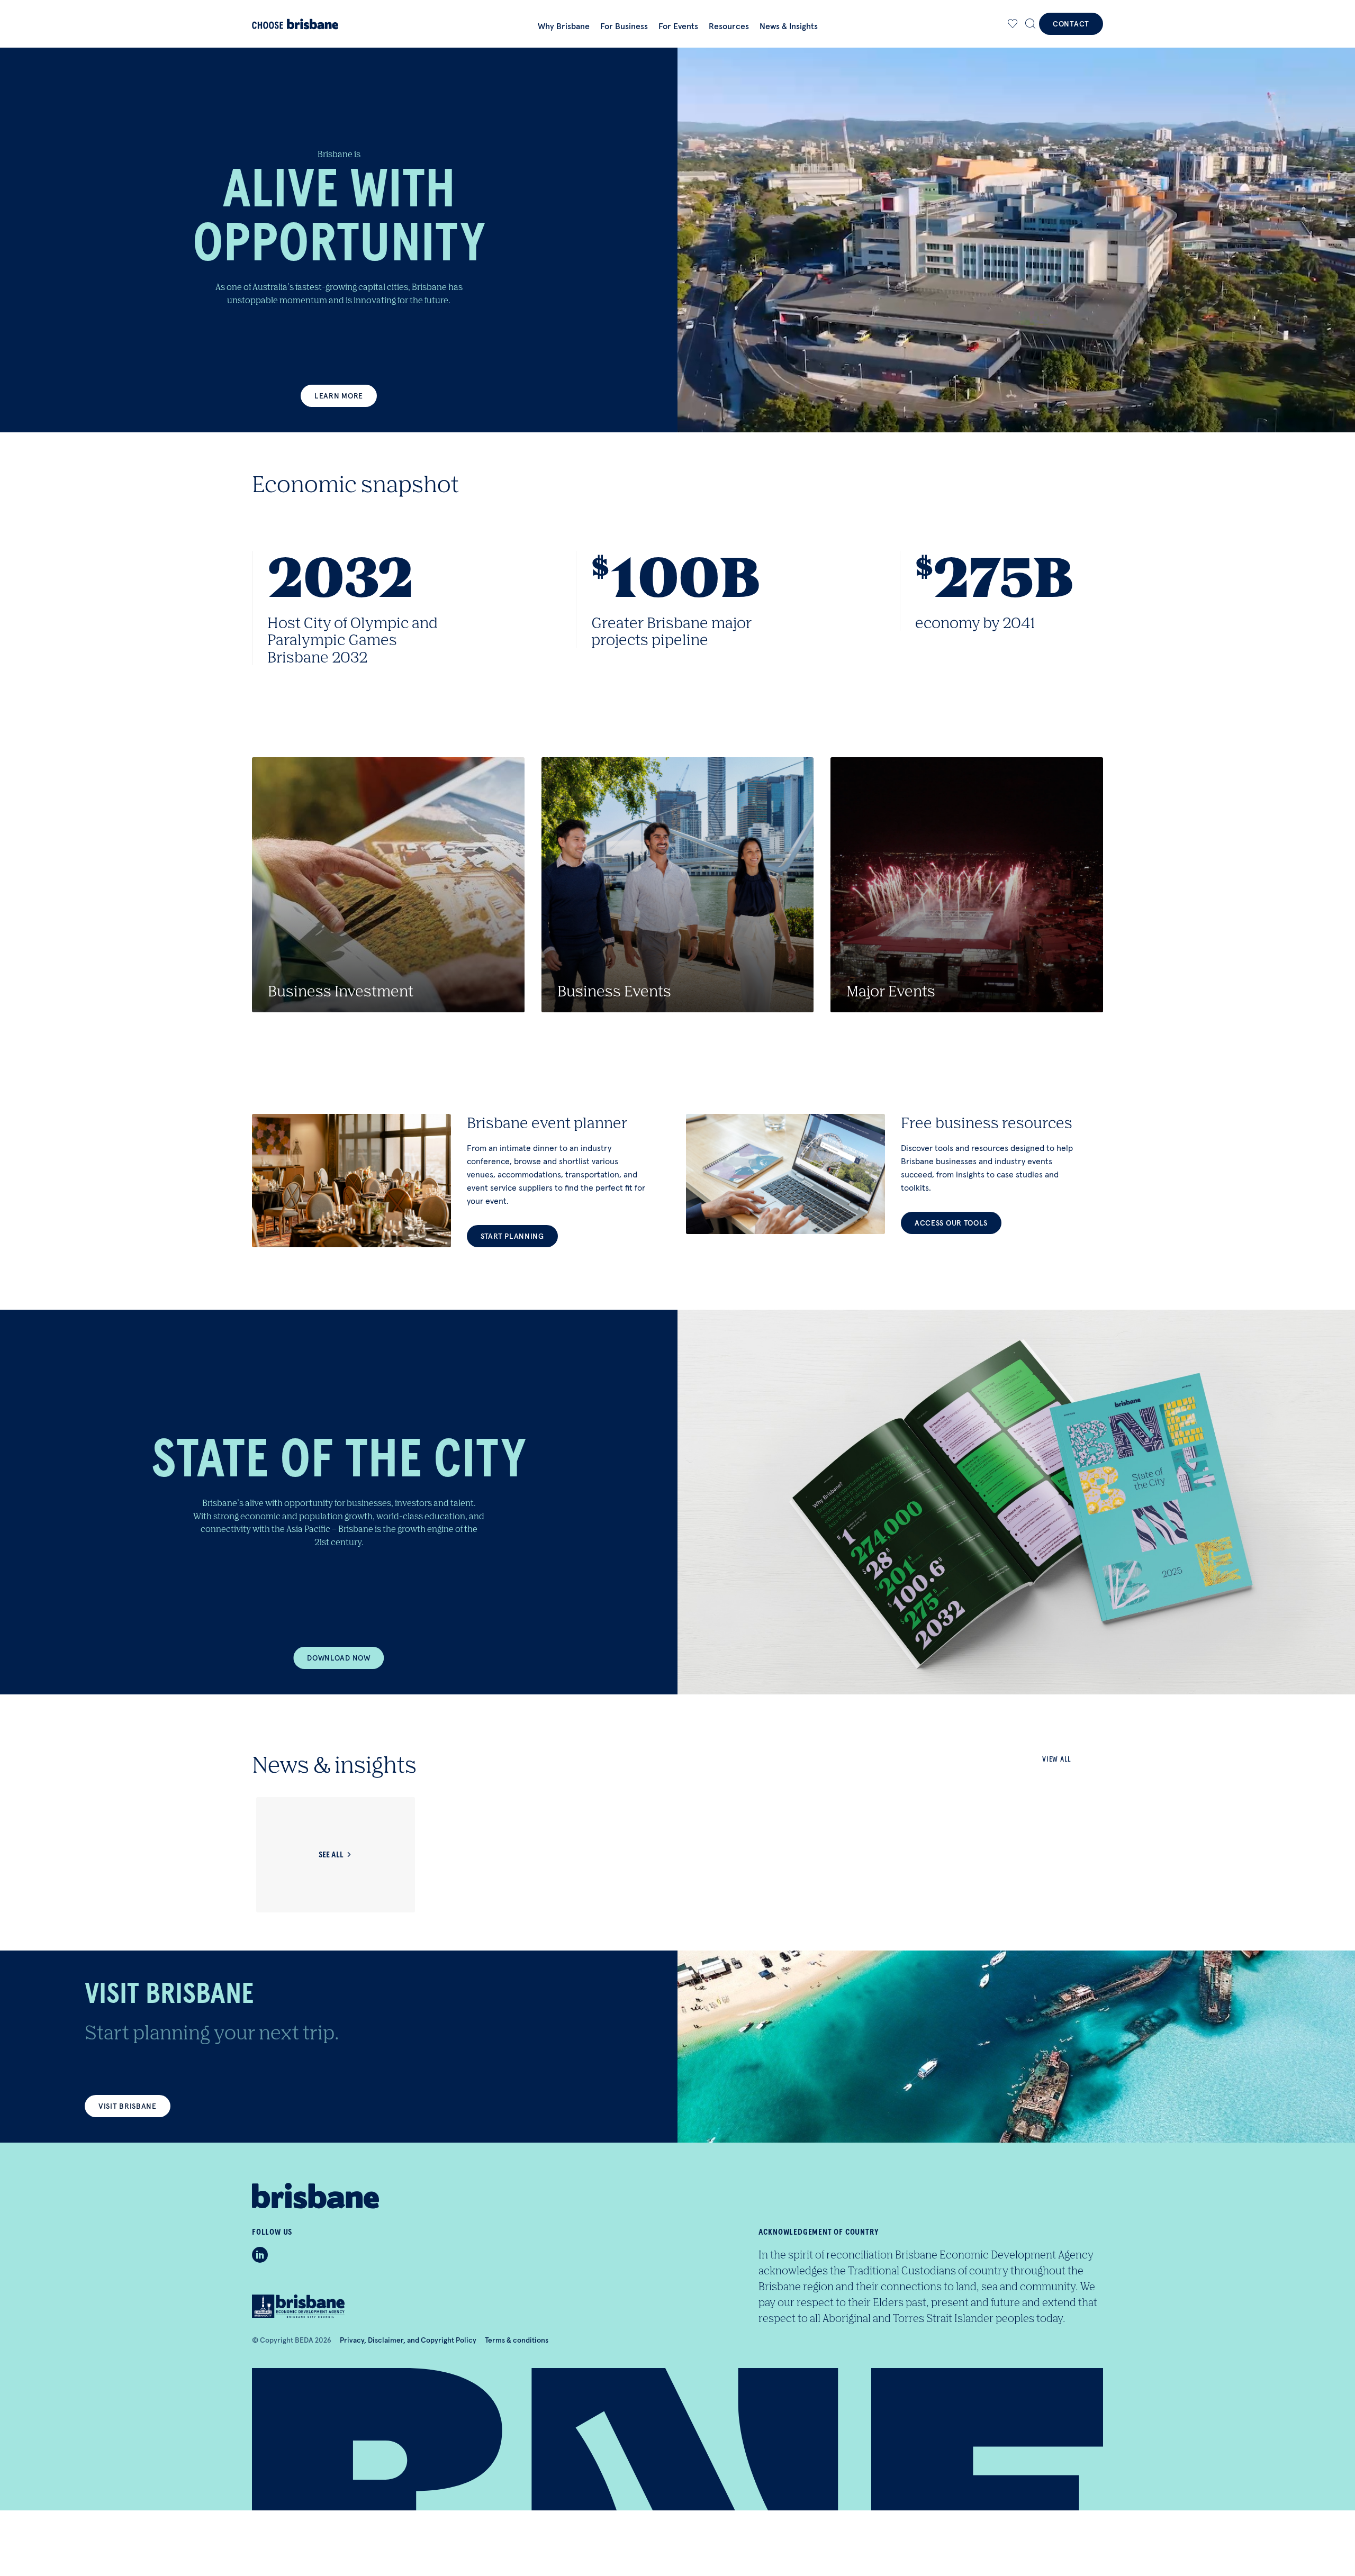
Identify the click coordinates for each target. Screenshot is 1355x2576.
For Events (678, 26)
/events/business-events (678, 885)
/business (388, 885)
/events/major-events (967, 885)
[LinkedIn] (260, 2255)
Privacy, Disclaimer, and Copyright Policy (408, 2340)
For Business (624, 26)
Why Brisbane (564, 26)
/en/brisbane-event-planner (460, 1181)
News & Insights (789, 26)
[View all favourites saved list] (1011, 24)
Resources (729, 26)
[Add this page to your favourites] (1013, 24)
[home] (316, 24)
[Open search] (1031, 24)
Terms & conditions (517, 2340)
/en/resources (895, 1174)
